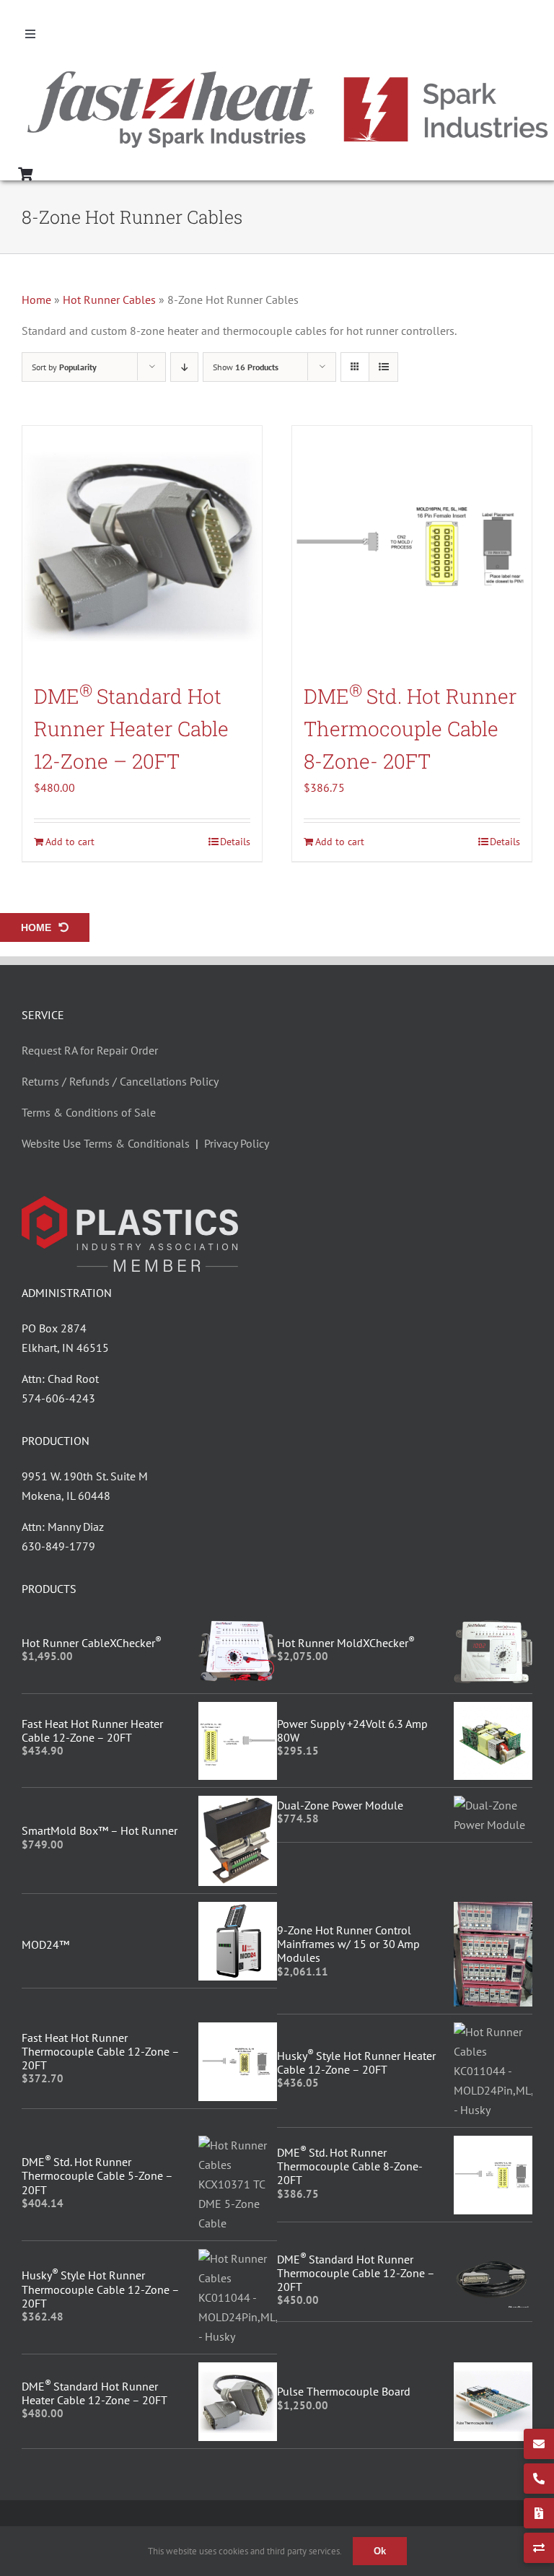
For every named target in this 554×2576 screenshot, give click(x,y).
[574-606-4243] (539, 2479)
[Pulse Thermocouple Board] (493, 2372)
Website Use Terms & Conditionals (109, 1143)
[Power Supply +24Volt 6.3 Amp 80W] (493, 1711)
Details (235, 842)
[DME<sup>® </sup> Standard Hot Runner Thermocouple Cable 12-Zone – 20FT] (493, 2258)
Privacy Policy (237, 1143)
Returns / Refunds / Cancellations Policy (120, 1081)
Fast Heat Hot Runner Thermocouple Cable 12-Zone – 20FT (100, 2051)
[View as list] (383, 367)
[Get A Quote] (539, 2513)
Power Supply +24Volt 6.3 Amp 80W (352, 1730)
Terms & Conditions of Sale (89, 1112)
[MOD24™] (238, 1911)
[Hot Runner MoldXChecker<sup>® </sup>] (493, 1627)
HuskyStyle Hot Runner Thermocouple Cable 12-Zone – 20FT (100, 2289)
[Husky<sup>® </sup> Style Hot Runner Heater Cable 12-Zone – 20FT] (493, 2032)
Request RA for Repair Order (90, 1050)
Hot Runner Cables (109, 300)
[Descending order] (184, 367)
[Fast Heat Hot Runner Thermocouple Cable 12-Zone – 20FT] (238, 2032)
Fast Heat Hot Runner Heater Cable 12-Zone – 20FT (92, 1730)
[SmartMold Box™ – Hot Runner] (238, 1805)
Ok (380, 2551)
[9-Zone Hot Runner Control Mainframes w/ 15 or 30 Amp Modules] (493, 1911)
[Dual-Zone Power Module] (493, 1805)
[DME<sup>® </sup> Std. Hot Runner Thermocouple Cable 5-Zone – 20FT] (238, 2145)
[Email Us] (539, 2444)
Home (36, 300)
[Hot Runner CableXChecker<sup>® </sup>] (238, 1627)
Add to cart (70, 842)
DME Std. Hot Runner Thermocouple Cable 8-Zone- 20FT (410, 729)
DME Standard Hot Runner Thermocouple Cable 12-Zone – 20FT (356, 2273)
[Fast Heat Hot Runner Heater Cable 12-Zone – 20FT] (238, 1711)
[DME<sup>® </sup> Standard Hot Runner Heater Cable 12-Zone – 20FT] (142, 546)
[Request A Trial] (539, 2548)
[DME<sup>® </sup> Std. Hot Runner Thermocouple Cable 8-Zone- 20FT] (412, 546)
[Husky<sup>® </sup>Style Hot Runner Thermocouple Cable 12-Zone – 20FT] (238, 2258)
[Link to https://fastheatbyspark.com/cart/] (25, 174)
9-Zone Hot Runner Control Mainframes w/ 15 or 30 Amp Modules (348, 1944)
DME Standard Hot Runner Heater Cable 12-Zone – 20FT (131, 729)
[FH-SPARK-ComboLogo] (288, 74)
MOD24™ (45, 1944)
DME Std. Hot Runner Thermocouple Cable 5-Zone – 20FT (97, 2175)
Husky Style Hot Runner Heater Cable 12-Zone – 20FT (356, 2062)
